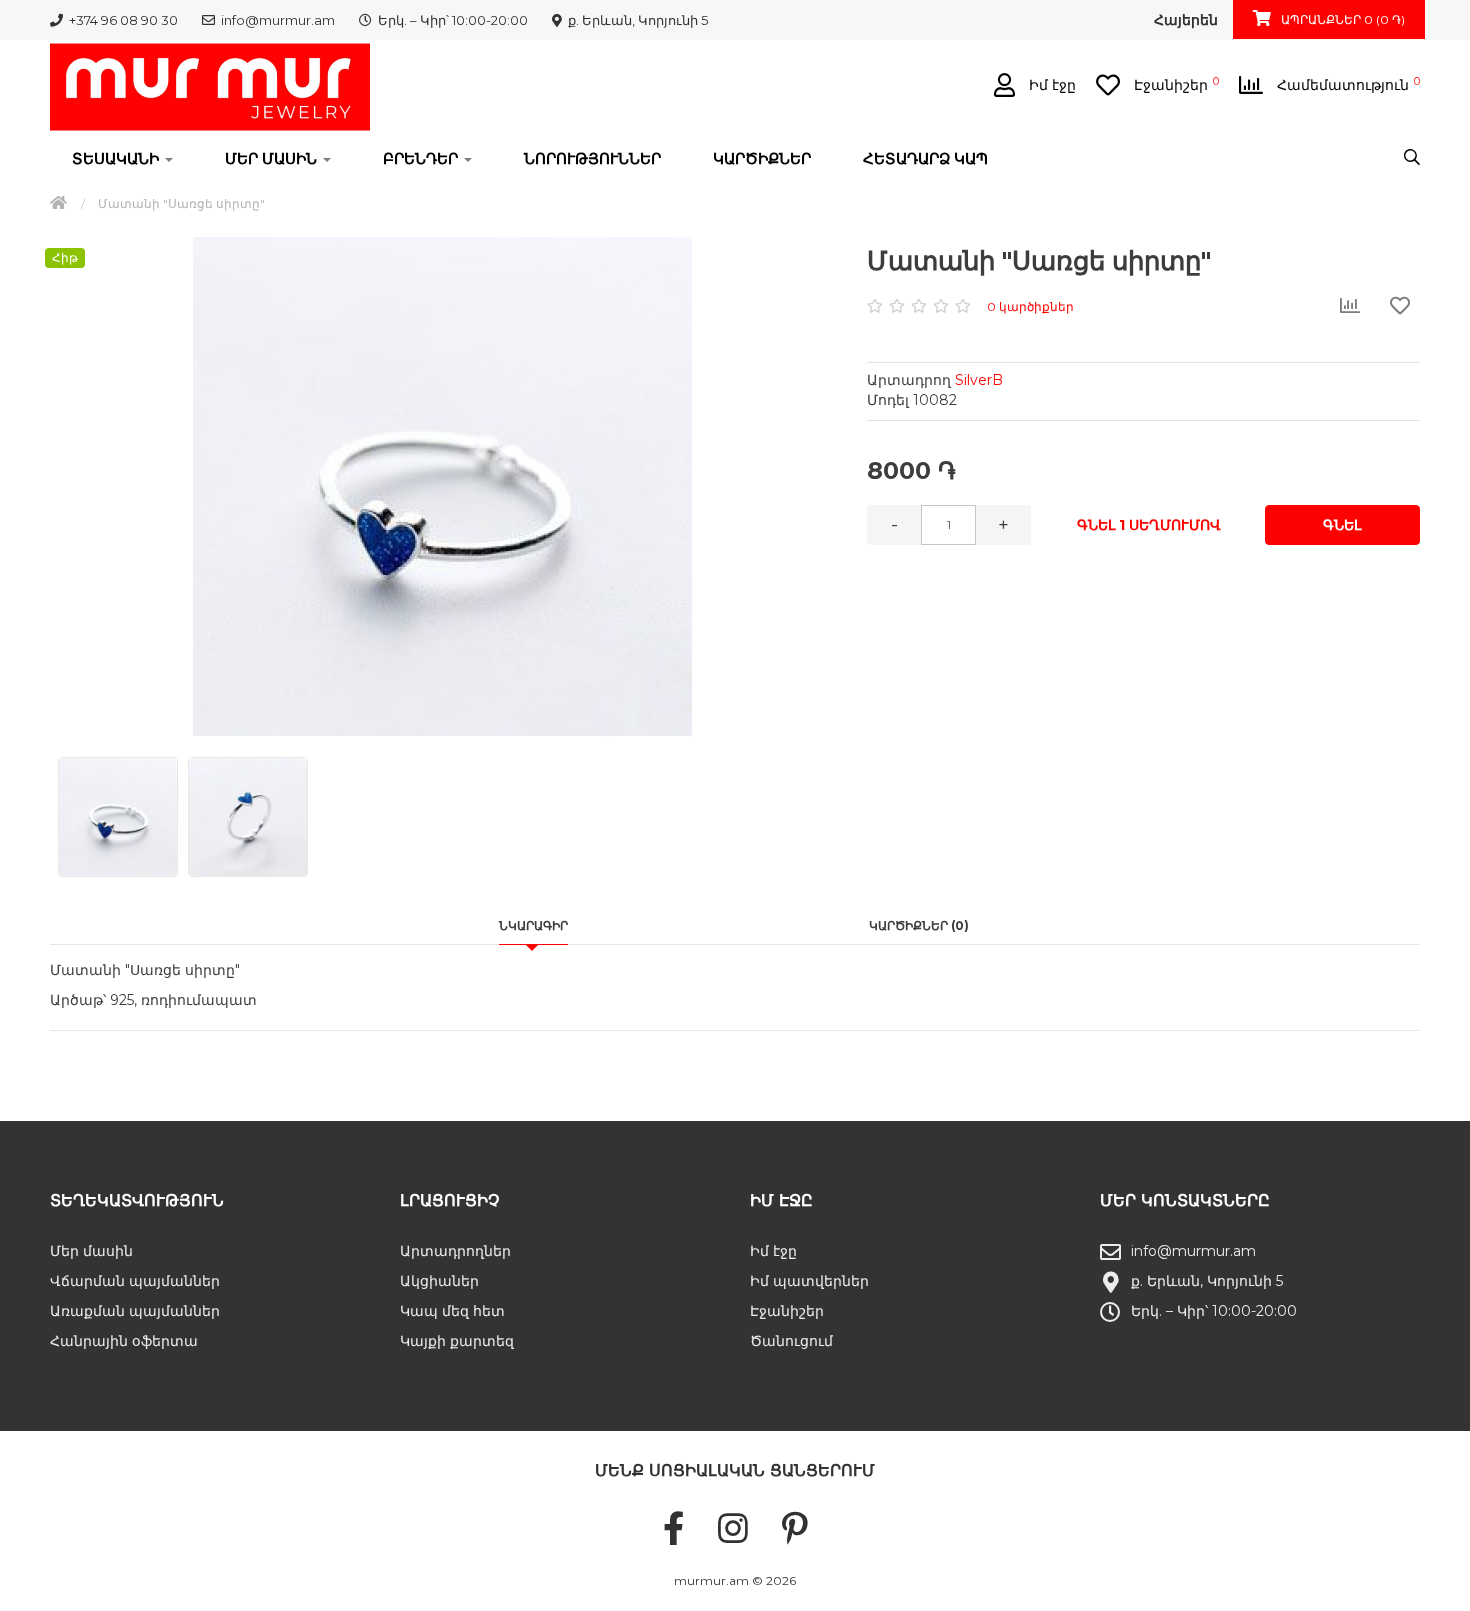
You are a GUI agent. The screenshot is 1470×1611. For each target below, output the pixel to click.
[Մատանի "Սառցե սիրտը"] (443, 487)
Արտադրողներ (455, 1251)
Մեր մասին (91, 1251)
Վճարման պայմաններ (135, 1281)
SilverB (979, 380)
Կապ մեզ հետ (452, 1311)
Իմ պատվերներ (809, 1281)
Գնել (1342, 525)
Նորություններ (592, 158)
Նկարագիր (533, 925)
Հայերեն (1186, 20)
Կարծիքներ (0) (919, 925)
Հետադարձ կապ (925, 158)
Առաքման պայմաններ (135, 1311)
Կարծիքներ (762, 158)
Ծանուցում (791, 1341)
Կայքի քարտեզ (457, 1341)
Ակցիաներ (439, 1281)
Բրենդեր (422, 158)
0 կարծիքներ (1030, 306)
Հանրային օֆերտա (124, 1341)
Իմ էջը (773, 1251)
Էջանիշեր (787, 1311)
